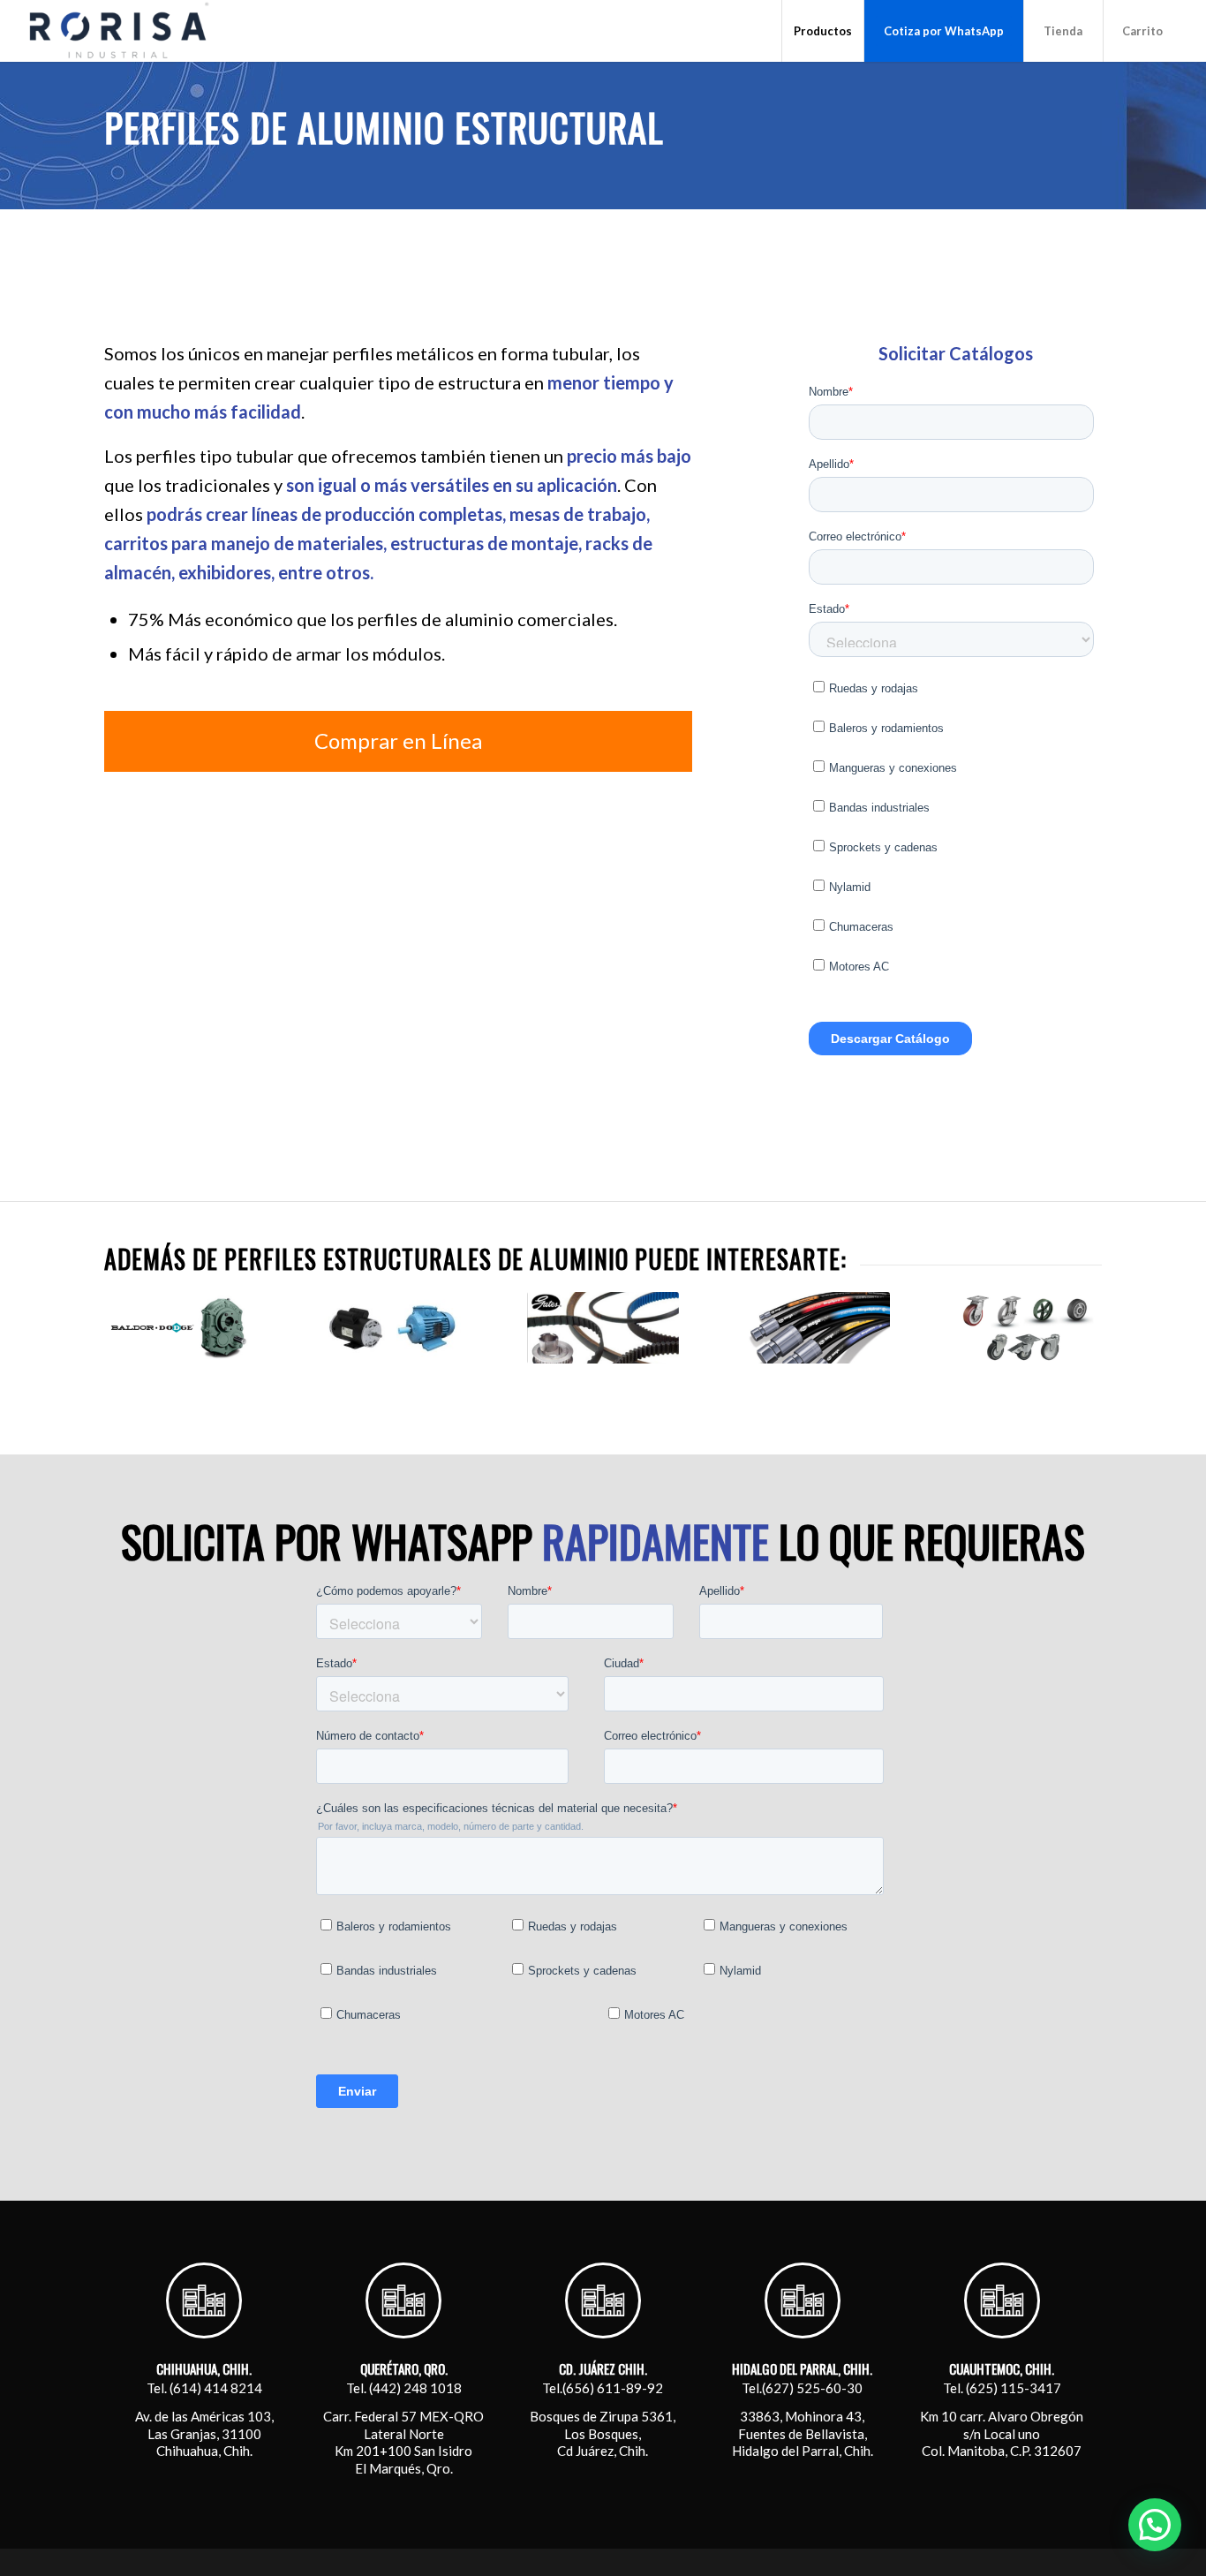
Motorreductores (181, 1386)
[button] (1155, 2525)
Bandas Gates (603, 1386)
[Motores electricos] (392, 1328)
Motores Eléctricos (392, 1386)
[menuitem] (822, 31)
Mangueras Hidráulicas (814, 1386)
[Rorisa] (118, 31)
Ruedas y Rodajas (1025, 1386)
